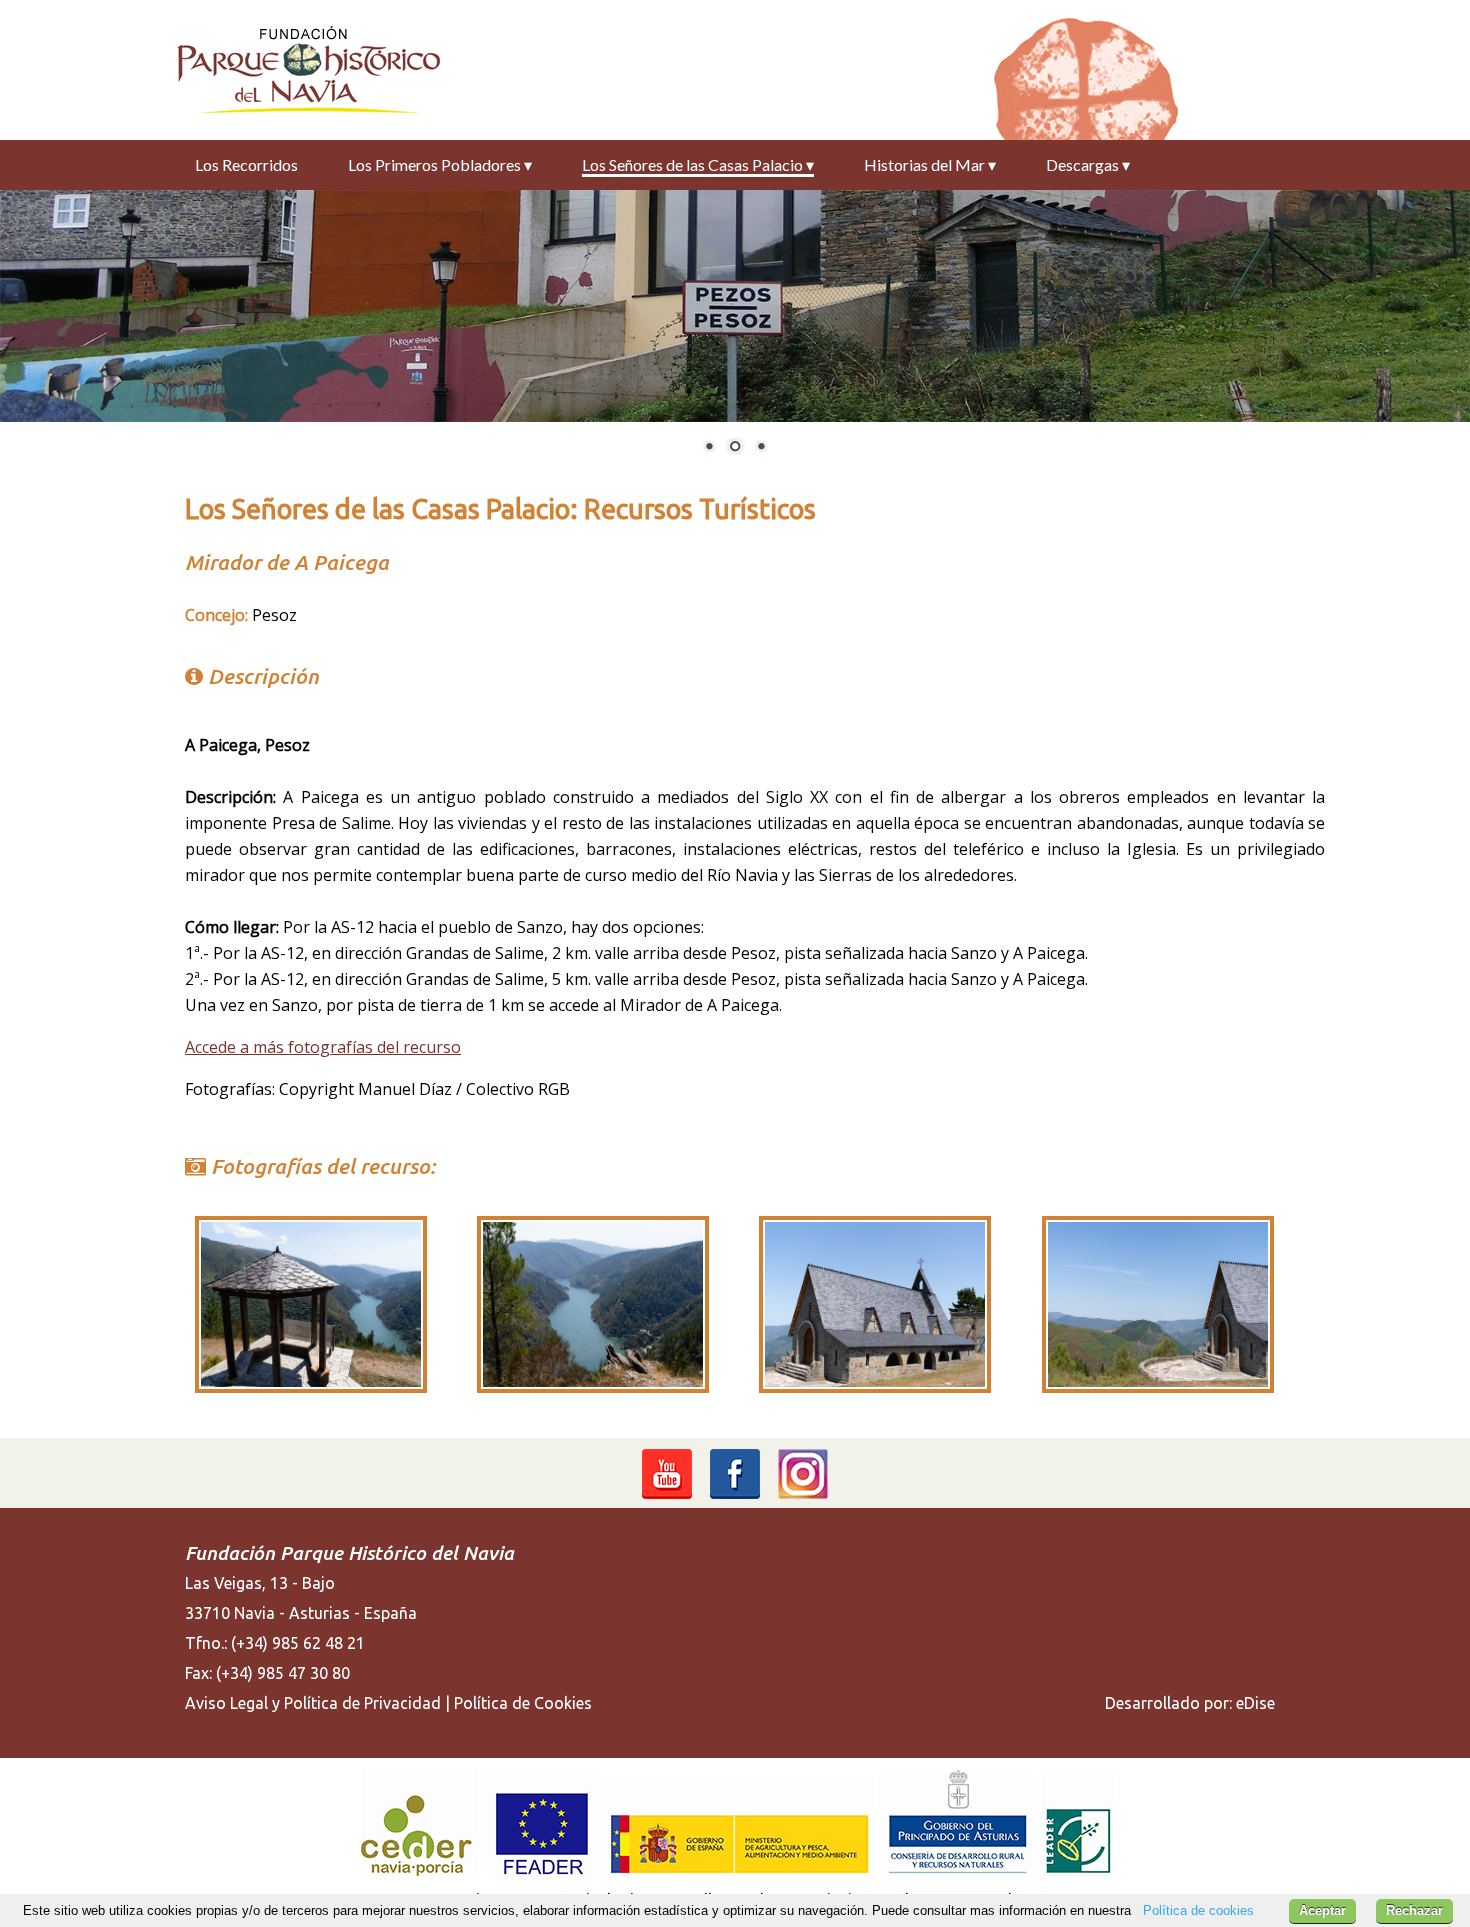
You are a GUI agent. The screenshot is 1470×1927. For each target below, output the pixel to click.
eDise (1255, 1703)
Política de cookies (1198, 1910)
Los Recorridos (246, 164)
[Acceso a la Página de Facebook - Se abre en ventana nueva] (735, 1494)
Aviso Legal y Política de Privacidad (313, 1703)
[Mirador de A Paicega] (311, 1387)
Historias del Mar (930, 164)
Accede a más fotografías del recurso (323, 1047)
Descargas (1088, 164)
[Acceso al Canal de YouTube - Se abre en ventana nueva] (667, 1494)
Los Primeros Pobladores (440, 164)
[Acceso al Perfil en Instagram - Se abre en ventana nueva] (803, 1494)
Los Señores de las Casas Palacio (698, 164)
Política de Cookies (523, 1703)
